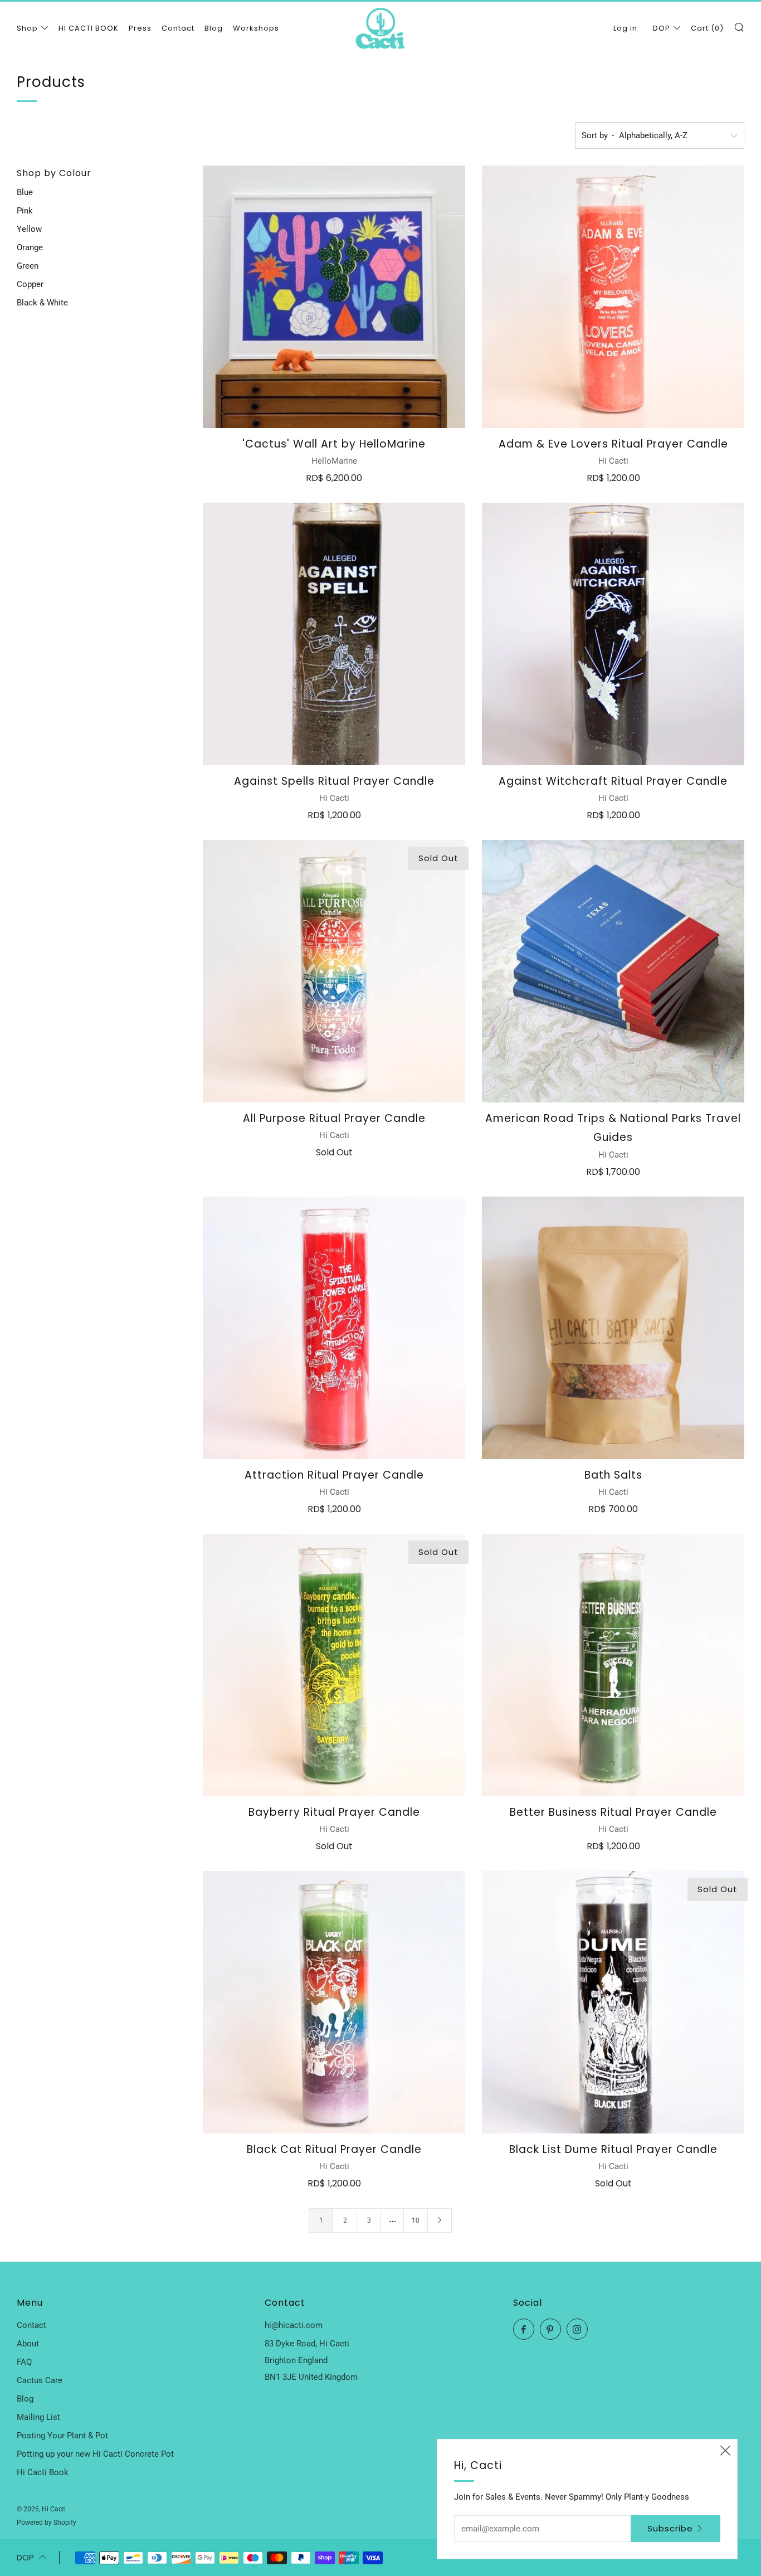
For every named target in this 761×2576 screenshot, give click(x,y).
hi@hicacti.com (294, 2325)
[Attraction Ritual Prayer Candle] (334, 1328)
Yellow (29, 229)
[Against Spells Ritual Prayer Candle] (334, 634)
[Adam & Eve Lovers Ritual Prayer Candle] (613, 297)
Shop (27, 28)
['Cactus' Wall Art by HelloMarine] (334, 297)
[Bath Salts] (613, 1328)
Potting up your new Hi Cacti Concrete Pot (95, 2454)
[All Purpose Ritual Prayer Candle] (334, 971)
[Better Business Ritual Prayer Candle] (613, 1665)
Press (140, 28)
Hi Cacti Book (43, 2472)
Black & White (42, 303)
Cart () (707, 28)
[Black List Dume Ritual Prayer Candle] (613, 2002)
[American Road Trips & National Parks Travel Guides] (613, 971)
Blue (25, 192)
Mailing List (38, 2417)
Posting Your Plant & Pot (62, 2436)
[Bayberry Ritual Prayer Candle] (334, 1665)
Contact (178, 28)
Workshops (256, 28)
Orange (30, 247)
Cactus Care (40, 2380)
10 (416, 2220)
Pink (25, 211)
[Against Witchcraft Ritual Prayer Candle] (613, 634)
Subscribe (670, 2528)
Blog (214, 28)
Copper (30, 284)
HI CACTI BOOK (89, 28)
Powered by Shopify (47, 2522)
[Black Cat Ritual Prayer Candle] (334, 2002)
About (28, 2344)
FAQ (24, 2362)
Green (28, 266)
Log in (625, 28)
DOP (662, 28)
